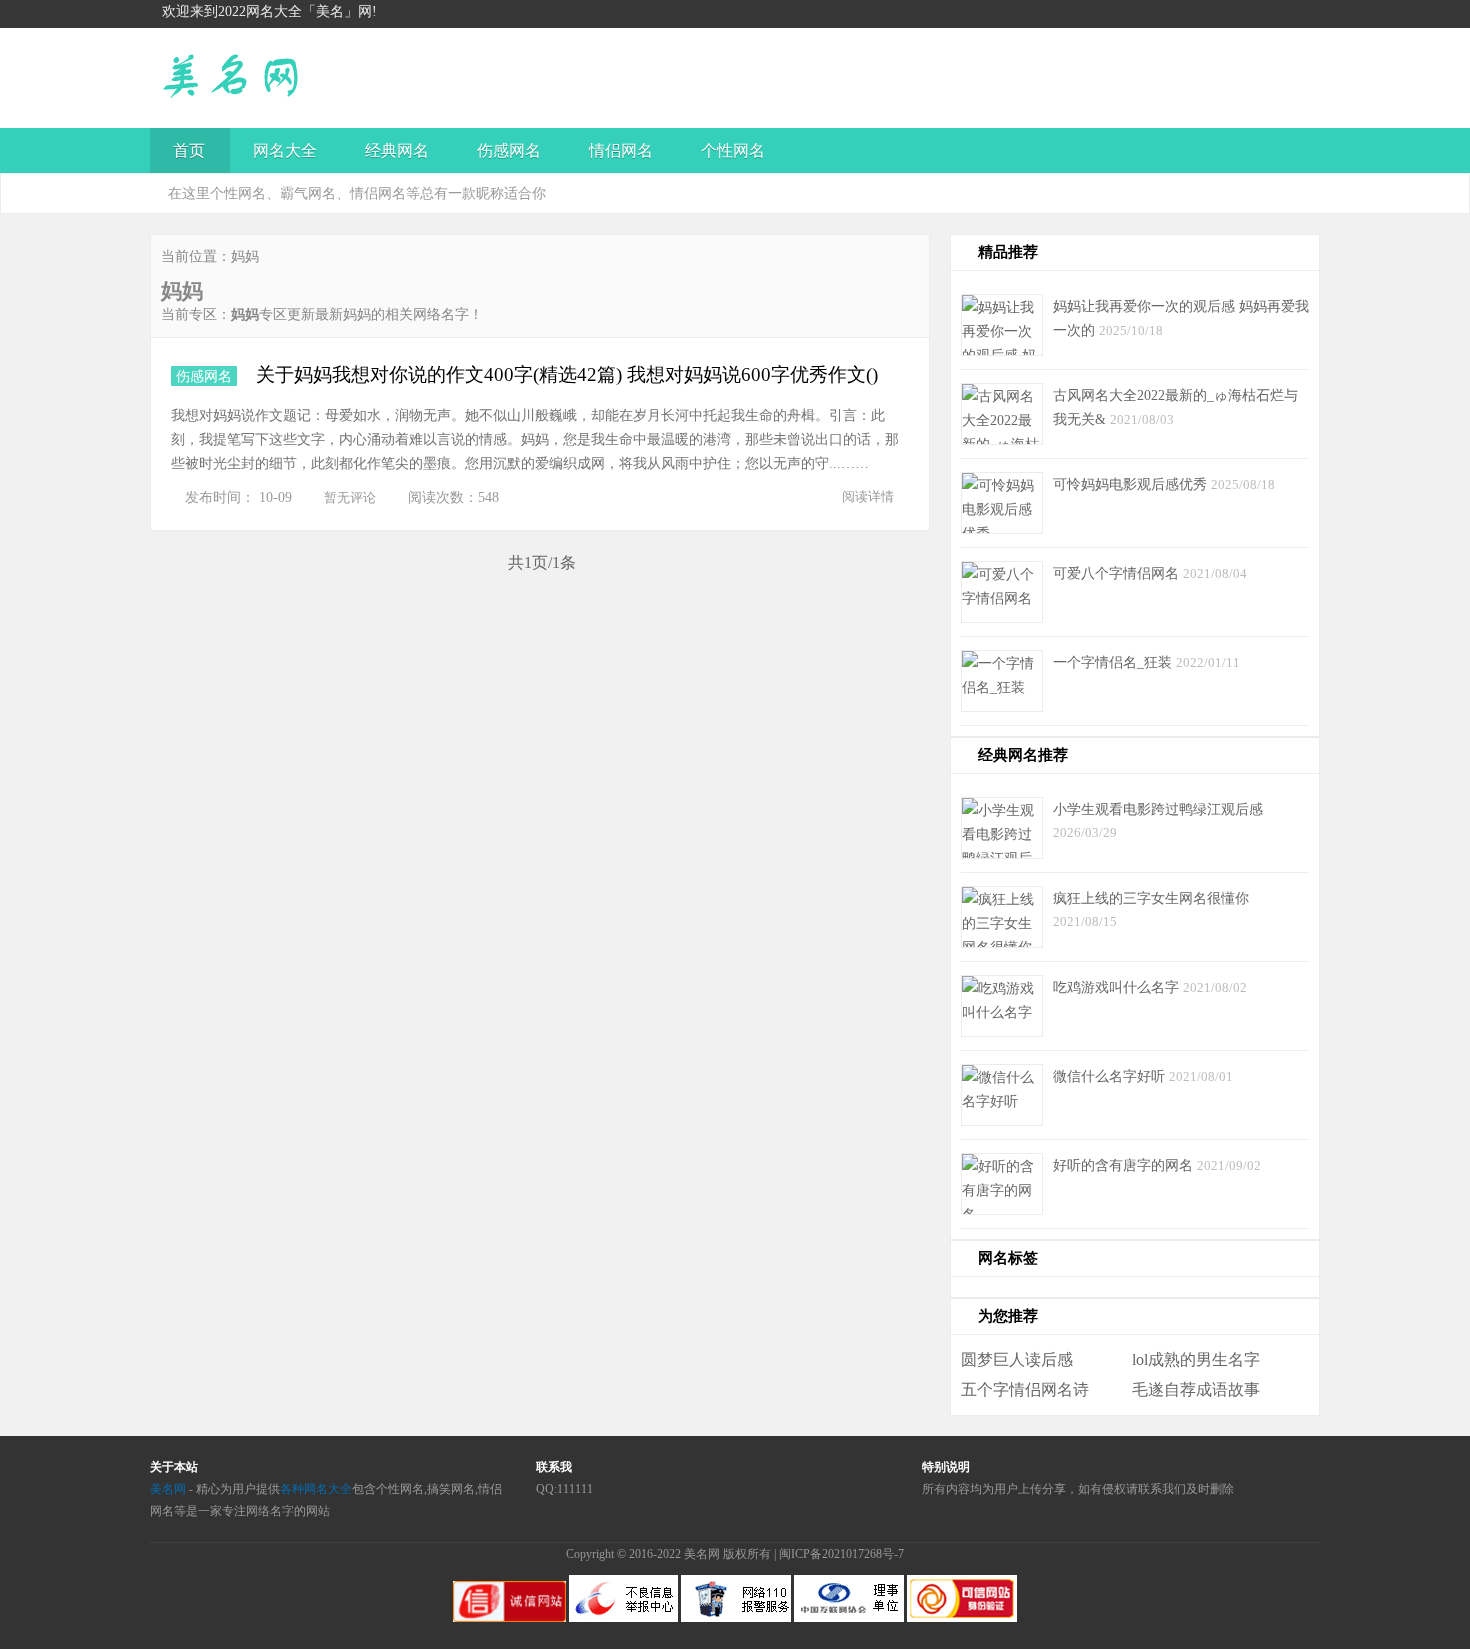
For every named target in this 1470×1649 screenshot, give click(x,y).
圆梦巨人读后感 (1017, 1359)
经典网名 (397, 150)
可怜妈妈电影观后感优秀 (1132, 484)
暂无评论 (350, 497)
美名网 (168, 1489)
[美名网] (318, 100)
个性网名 (733, 150)
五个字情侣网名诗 (1025, 1389)
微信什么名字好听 (1111, 1076)
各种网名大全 (316, 1489)
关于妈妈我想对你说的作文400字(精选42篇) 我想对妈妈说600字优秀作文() (567, 374)
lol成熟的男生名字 (1196, 1359)
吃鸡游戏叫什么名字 (1118, 987)
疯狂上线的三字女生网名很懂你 (1151, 898)
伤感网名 (509, 150)
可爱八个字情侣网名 (1118, 573)
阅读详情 (868, 496)
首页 (189, 150)
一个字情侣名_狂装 (1114, 662)
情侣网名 (621, 150)
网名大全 (285, 150)
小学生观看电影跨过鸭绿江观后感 (1158, 809)
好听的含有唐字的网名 (1125, 1165)
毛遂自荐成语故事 (1196, 1389)
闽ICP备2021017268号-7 (841, 1554)
